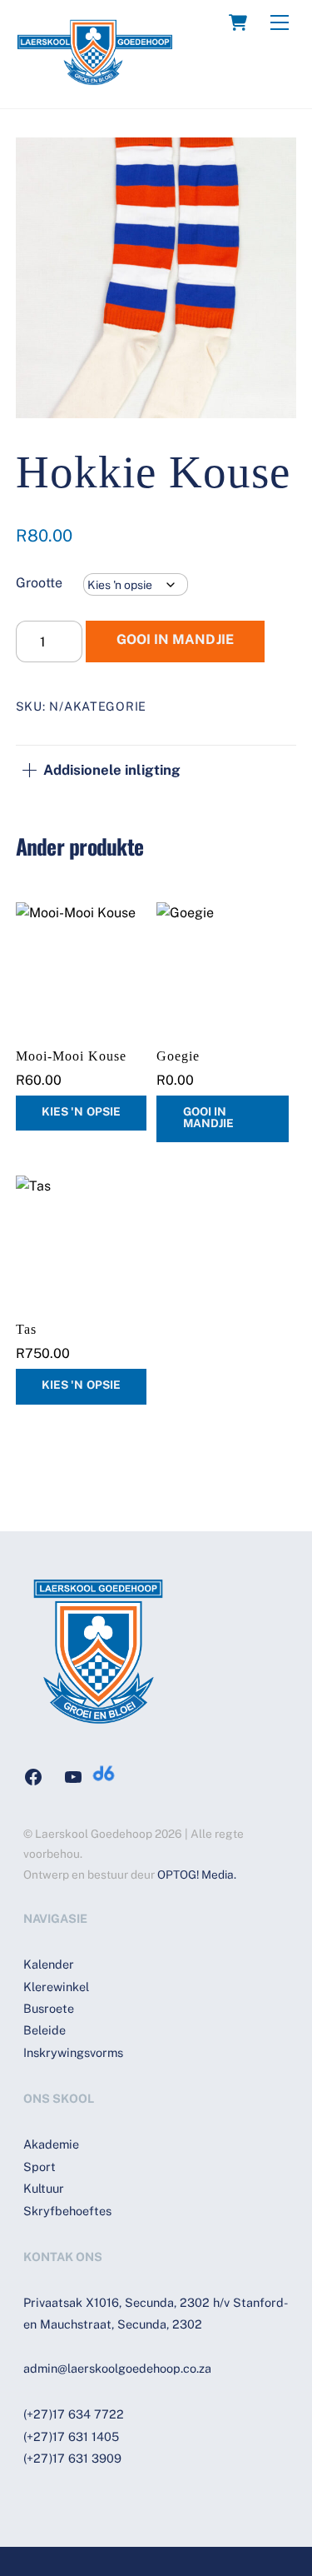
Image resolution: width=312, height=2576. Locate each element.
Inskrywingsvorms (73, 2052)
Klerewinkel (56, 1987)
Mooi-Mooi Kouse (71, 1056)
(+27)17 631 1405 (71, 2436)
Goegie (178, 1056)
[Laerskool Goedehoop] (95, 78)
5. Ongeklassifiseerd (214, 706)
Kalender (49, 1964)
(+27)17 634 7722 (74, 2414)
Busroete (49, 2008)
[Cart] (238, 22)
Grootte (39, 583)
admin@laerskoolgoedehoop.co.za (117, 2368)
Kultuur (44, 2188)
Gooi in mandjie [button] (208, 1117)
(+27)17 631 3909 (72, 2458)
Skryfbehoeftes (67, 2211)
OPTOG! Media (196, 1875)
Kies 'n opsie (81, 1111)
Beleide (45, 2030)
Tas (26, 1329)
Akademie (51, 2144)
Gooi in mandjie (175, 639)
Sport (40, 2167)
